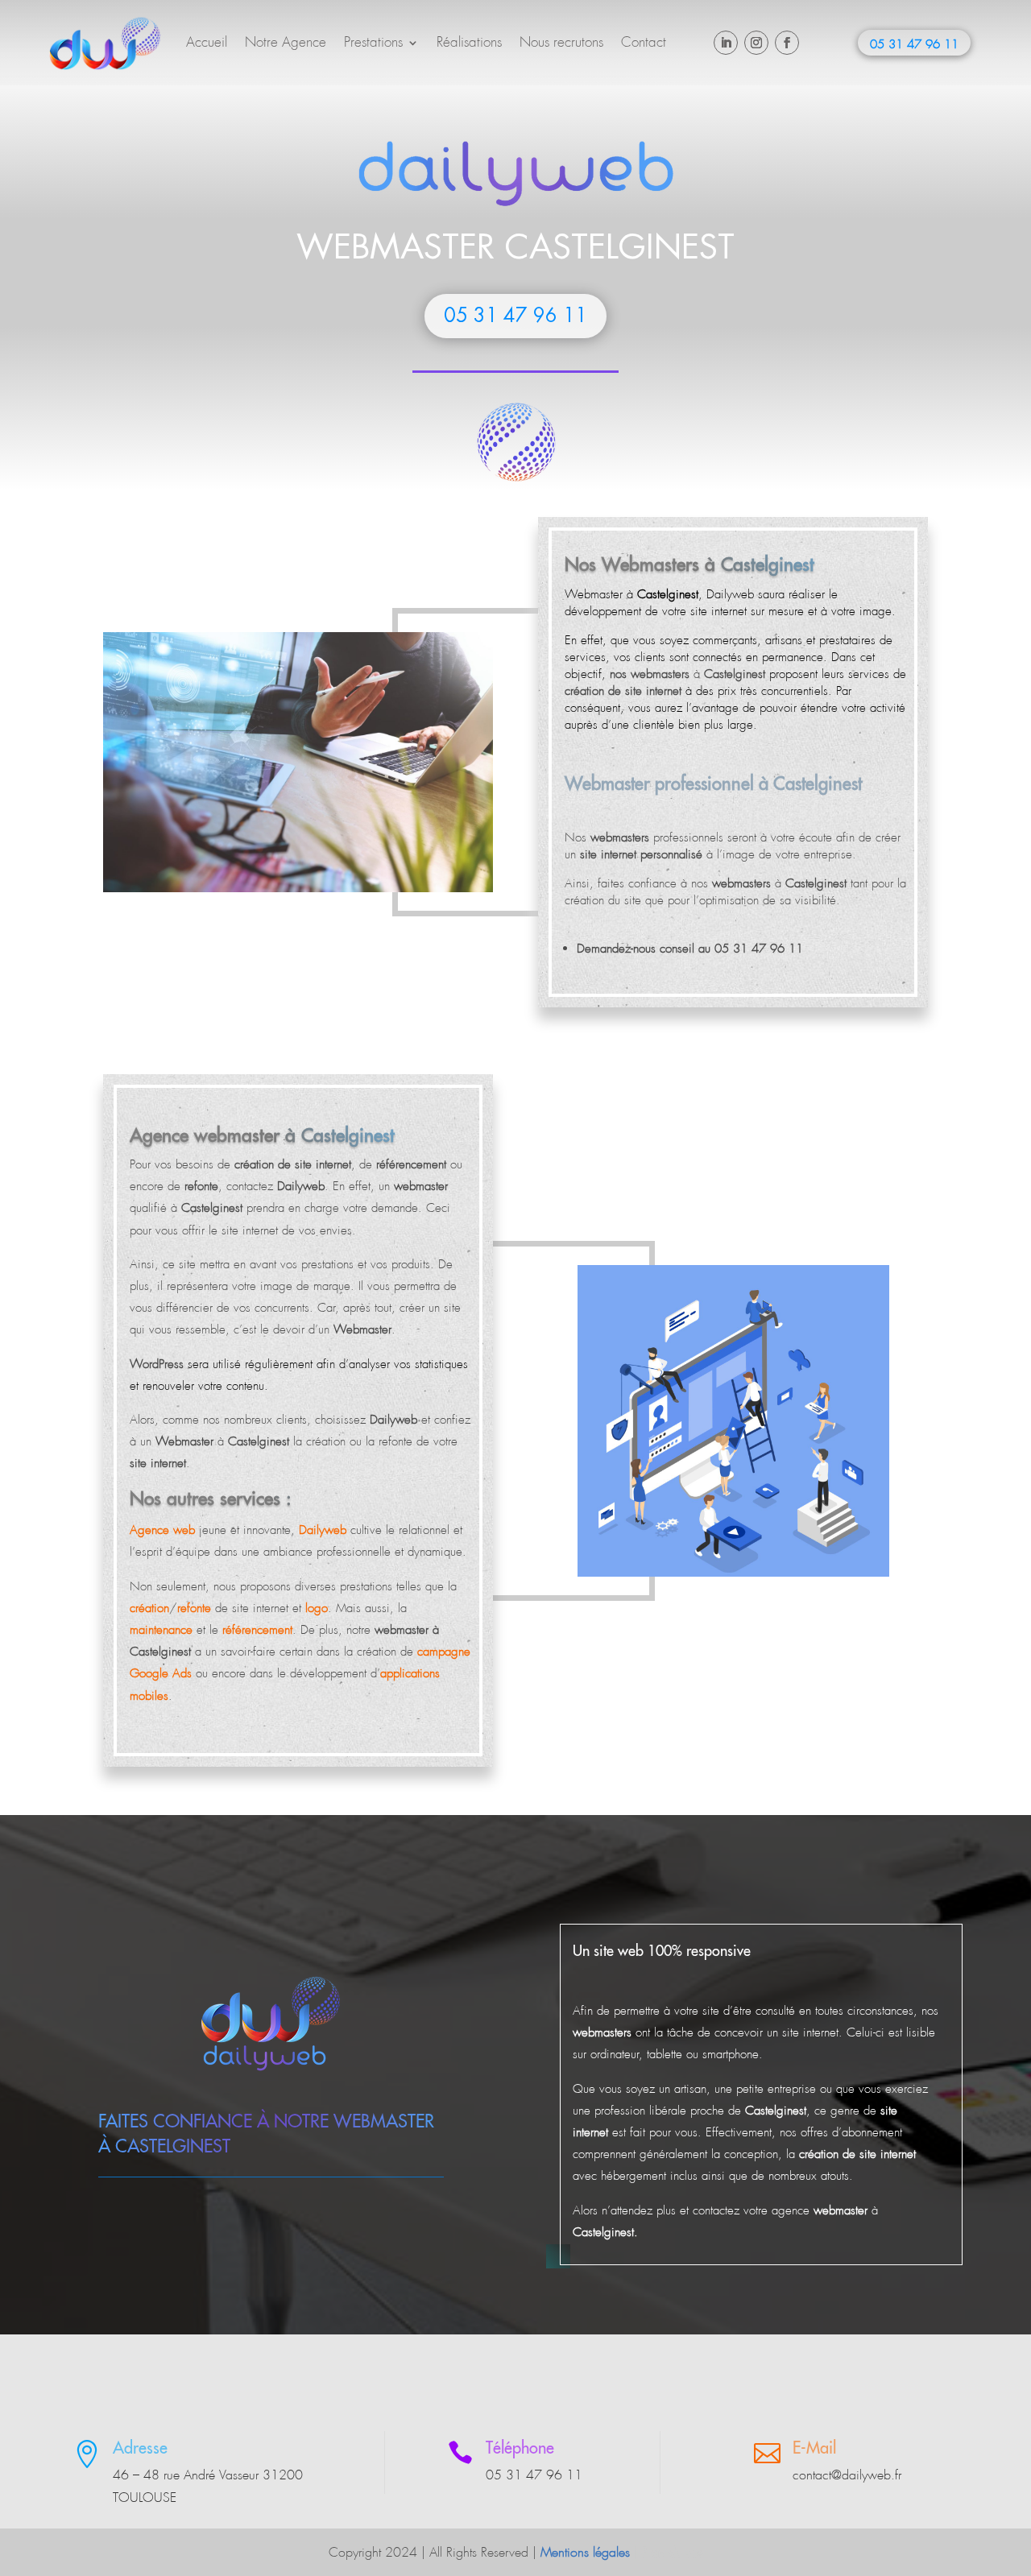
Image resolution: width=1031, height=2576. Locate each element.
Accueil (207, 42)
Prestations (373, 42)
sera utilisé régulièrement (221, 1364)
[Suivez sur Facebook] (787, 43)
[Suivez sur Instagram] (756, 43)
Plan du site (673, 2552)
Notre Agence (286, 42)
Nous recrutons (561, 42)
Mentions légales (585, 2552)
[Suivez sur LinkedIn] (726, 43)
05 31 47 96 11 (914, 44)
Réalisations (469, 42)
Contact (644, 42)
